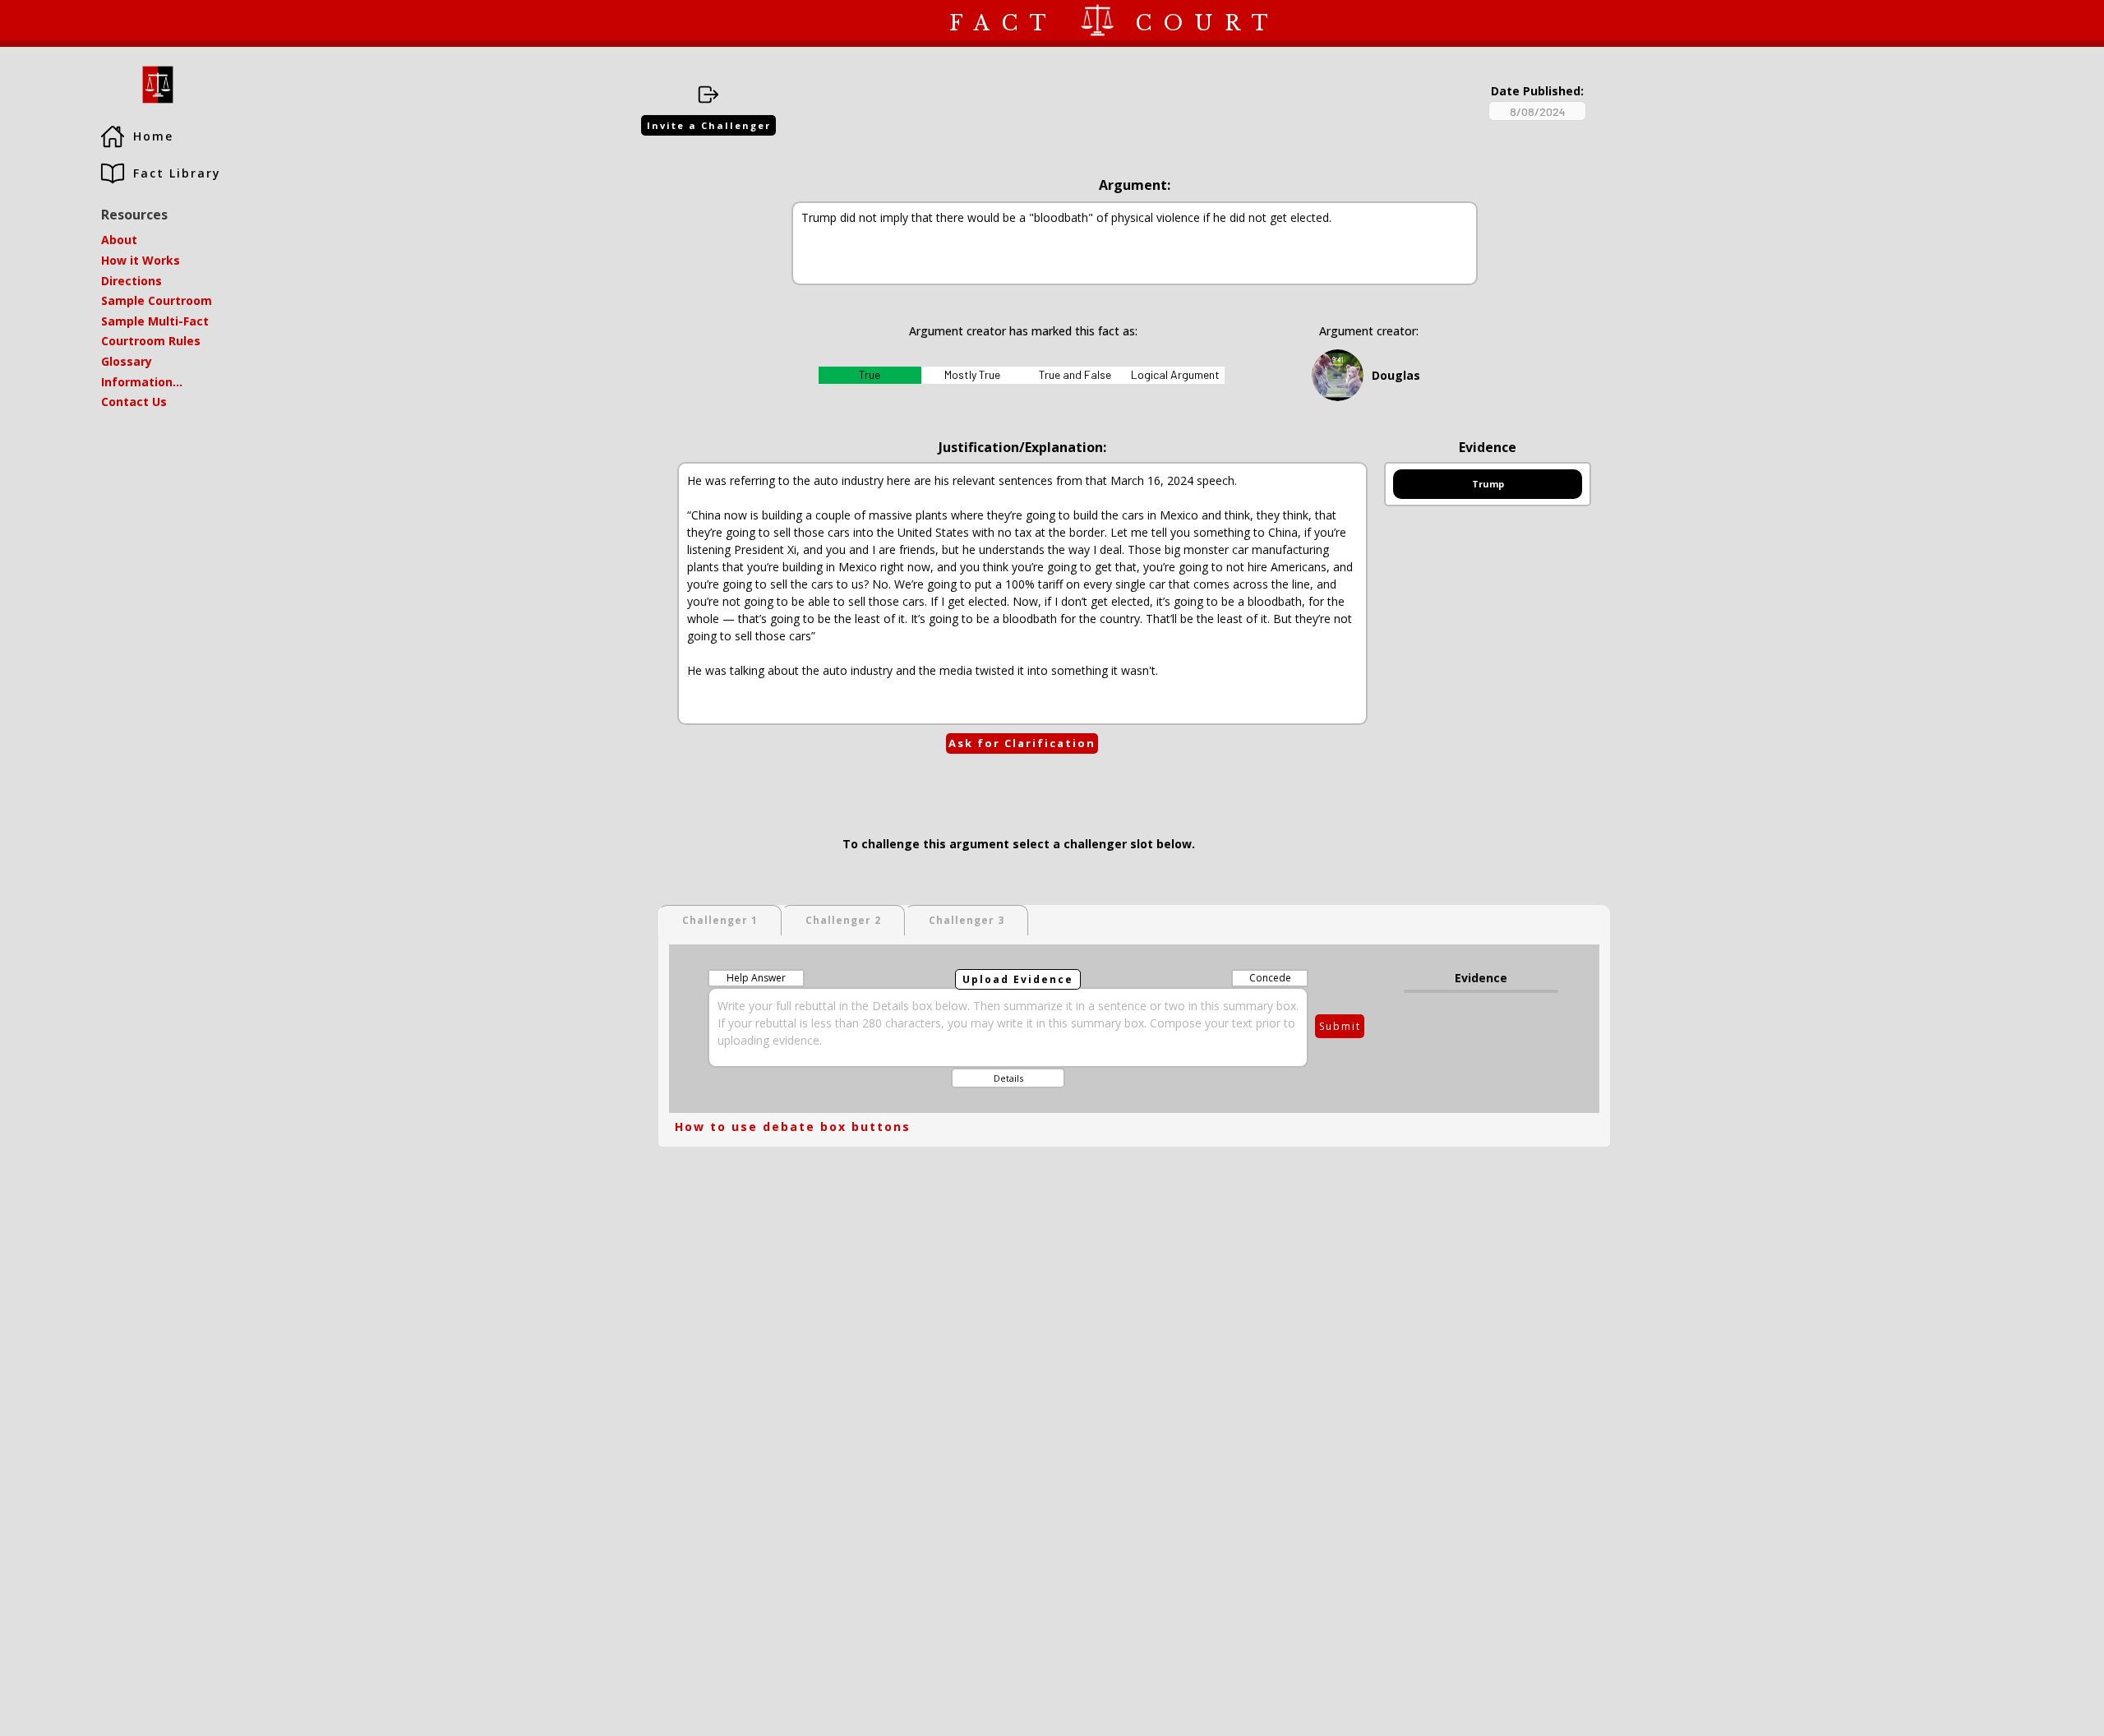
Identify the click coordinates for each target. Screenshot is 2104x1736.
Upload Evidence (1018, 979)
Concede (1270, 978)
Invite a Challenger (709, 125)
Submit (1340, 1026)
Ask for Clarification (1022, 743)
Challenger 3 (967, 920)
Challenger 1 (720, 920)
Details (1008, 1078)
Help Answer (756, 978)
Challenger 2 (843, 920)
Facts (118, 20)
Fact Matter (43, 20)
